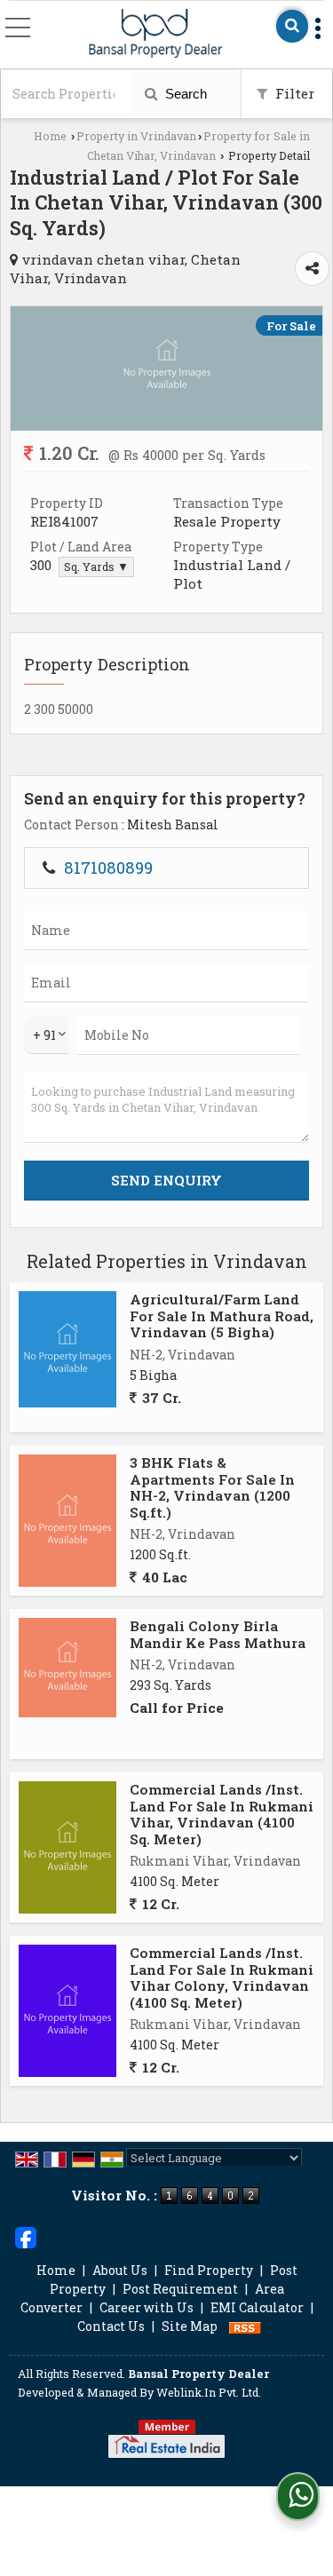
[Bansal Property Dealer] (156, 34)
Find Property (209, 2270)
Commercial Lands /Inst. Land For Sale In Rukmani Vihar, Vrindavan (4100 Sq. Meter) (222, 1814)
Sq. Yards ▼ (96, 567)
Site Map (190, 2326)
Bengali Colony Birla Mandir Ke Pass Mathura (218, 1634)
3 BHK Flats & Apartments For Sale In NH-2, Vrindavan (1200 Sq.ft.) (212, 1487)
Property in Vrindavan (136, 136)
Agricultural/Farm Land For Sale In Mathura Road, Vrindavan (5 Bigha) (222, 1316)
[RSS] (245, 2326)
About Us (120, 2270)
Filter (293, 93)
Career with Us (147, 2307)
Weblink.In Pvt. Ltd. (209, 2392)
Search (184, 94)
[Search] (292, 26)
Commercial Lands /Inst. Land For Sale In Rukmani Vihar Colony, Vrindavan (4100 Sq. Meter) (222, 1977)
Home (50, 136)
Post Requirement (180, 2289)
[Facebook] (26, 2236)
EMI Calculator (257, 2307)
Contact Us (111, 2326)
